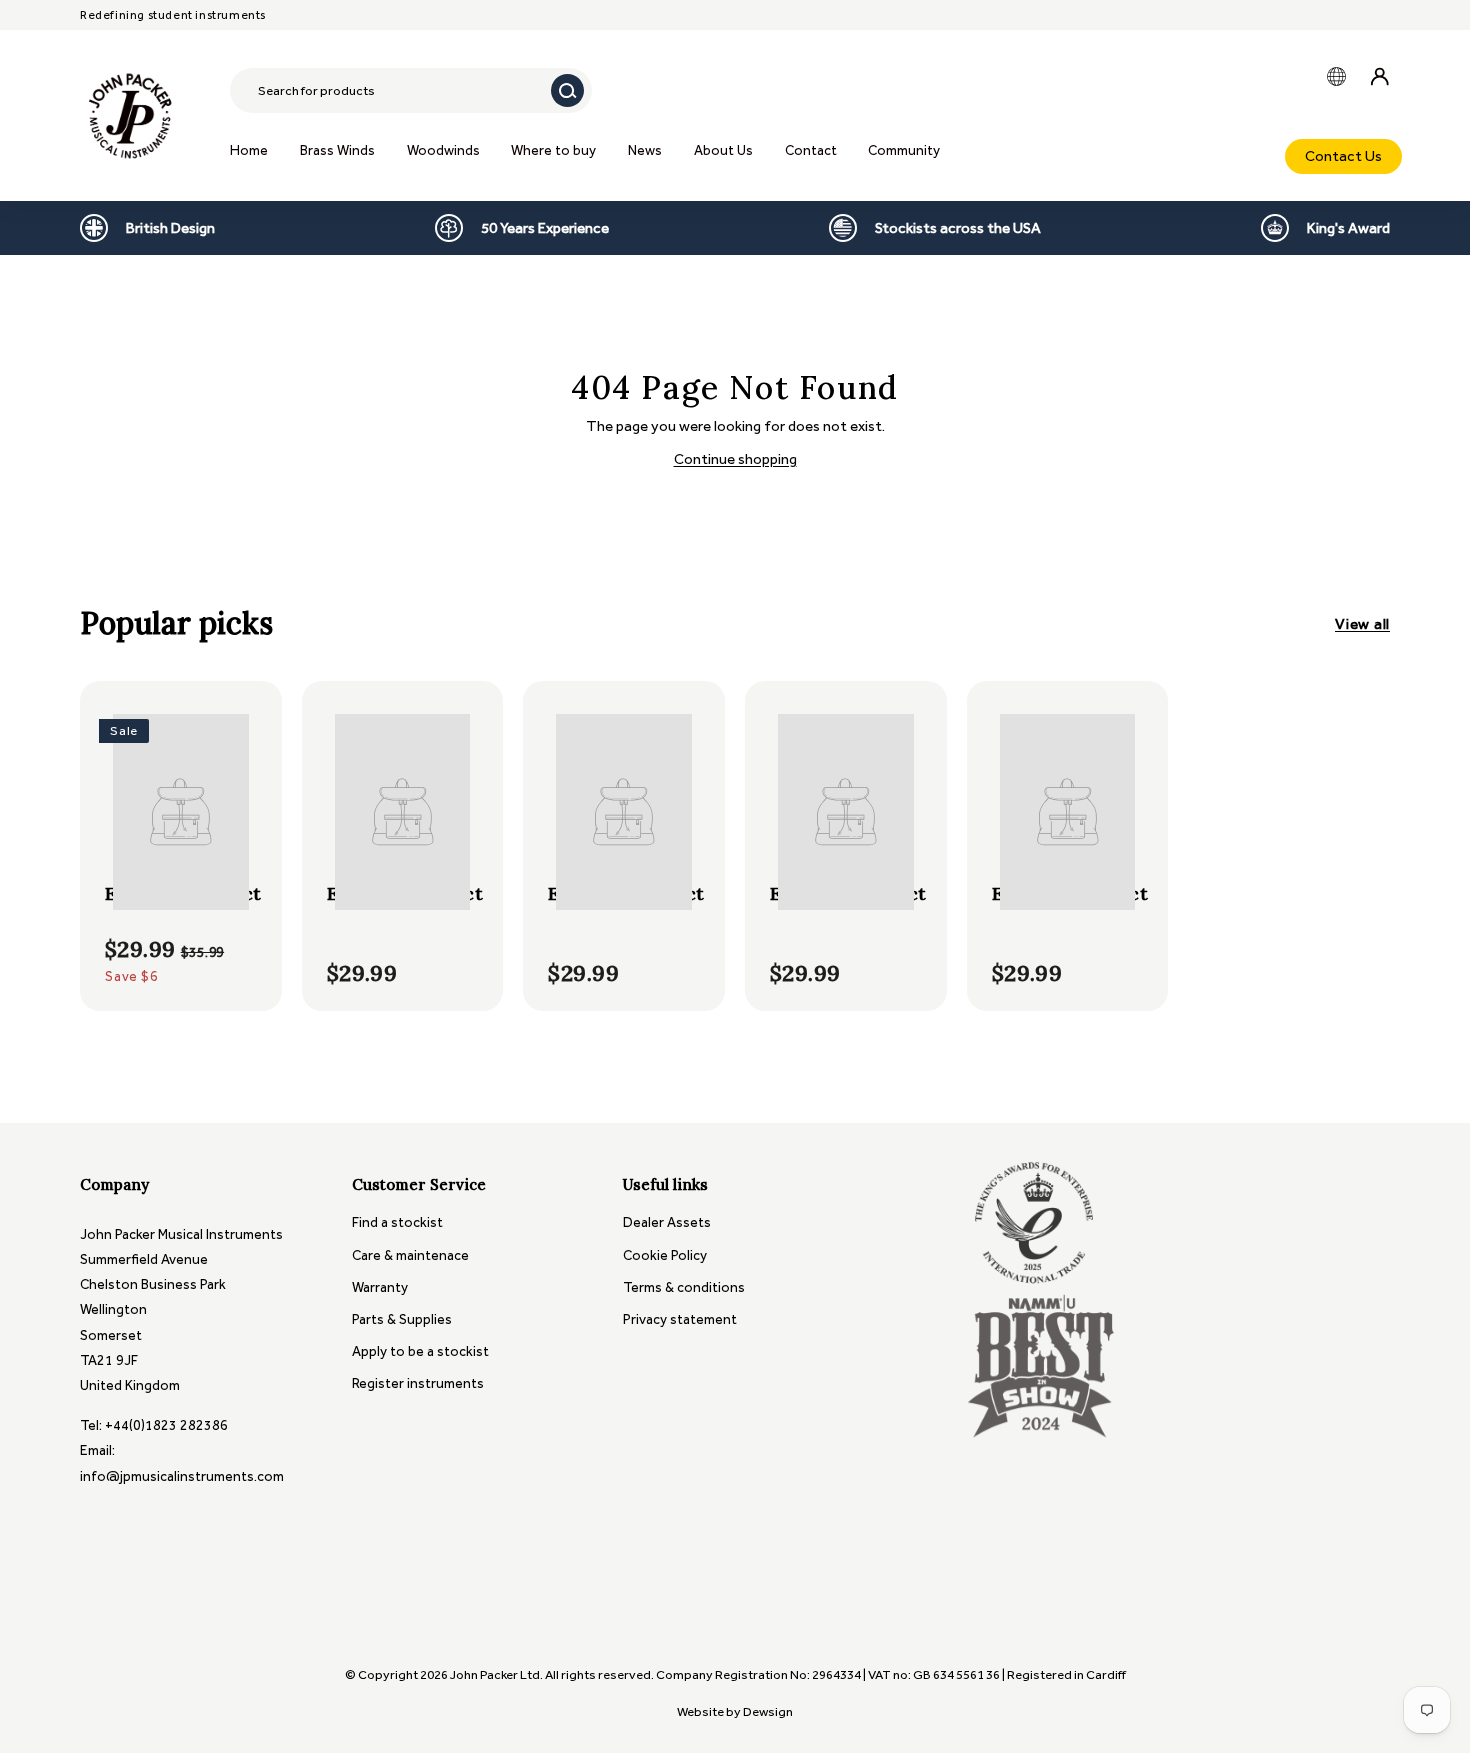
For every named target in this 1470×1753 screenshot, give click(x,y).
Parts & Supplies (402, 1319)
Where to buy (553, 150)
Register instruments (418, 1383)
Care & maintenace (410, 1255)
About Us (723, 150)
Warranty (380, 1287)
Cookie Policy (665, 1255)
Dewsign (768, 1711)
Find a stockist (397, 1222)
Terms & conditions (684, 1287)
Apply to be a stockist (420, 1351)
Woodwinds (443, 150)
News (645, 150)
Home (249, 150)
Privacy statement (680, 1319)
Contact (811, 150)
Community (904, 150)
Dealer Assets (667, 1222)
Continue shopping (735, 459)
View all (1362, 624)
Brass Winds (337, 150)
